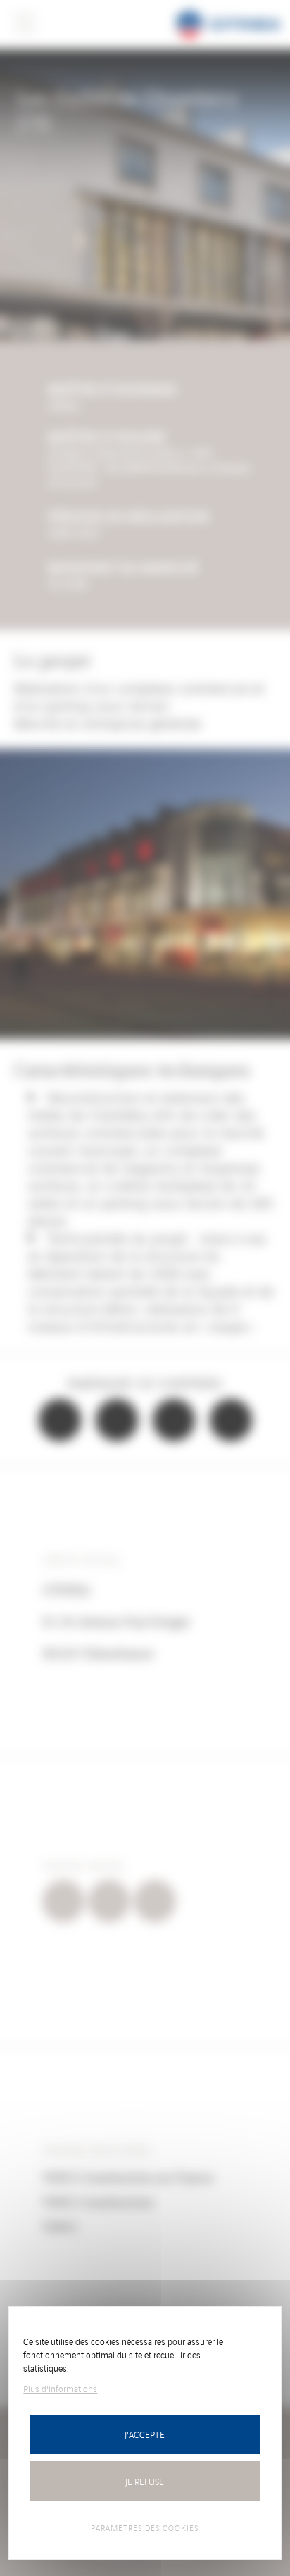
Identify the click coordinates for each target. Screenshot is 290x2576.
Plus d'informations (60, 2388)
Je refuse (145, 2481)
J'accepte (145, 2434)
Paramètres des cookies (145, 2527)
